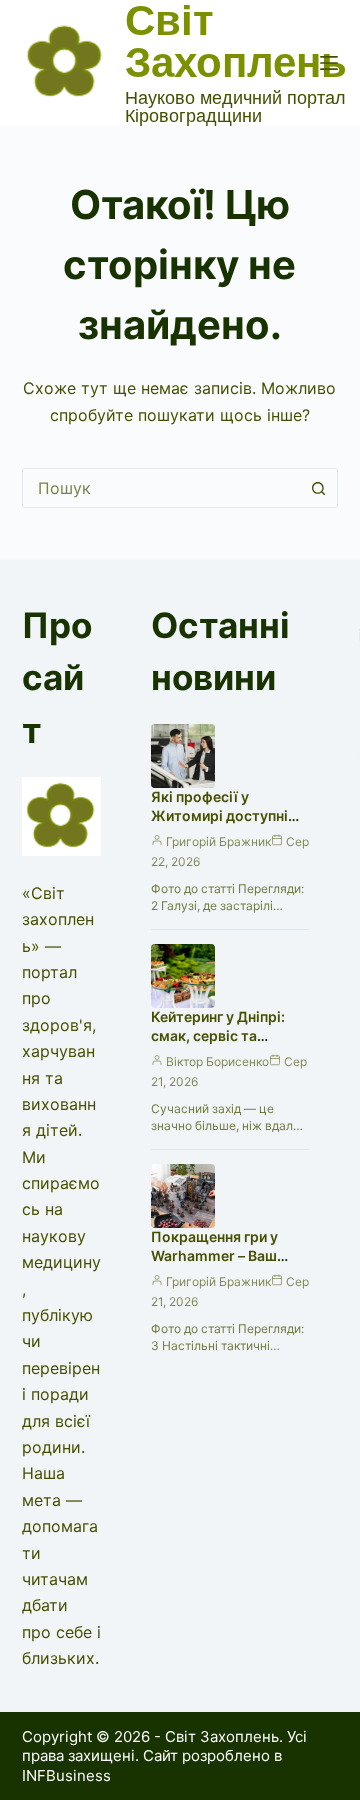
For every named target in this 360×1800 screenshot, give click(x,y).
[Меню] (329, 63)
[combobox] (161, 488)
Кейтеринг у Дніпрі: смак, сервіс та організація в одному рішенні (225, 1045)
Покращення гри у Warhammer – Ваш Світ (214, 1255)
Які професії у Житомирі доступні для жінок (219, 815)
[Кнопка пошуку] (318, 488)
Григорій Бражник (218, 841)
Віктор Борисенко (217, 1061)
